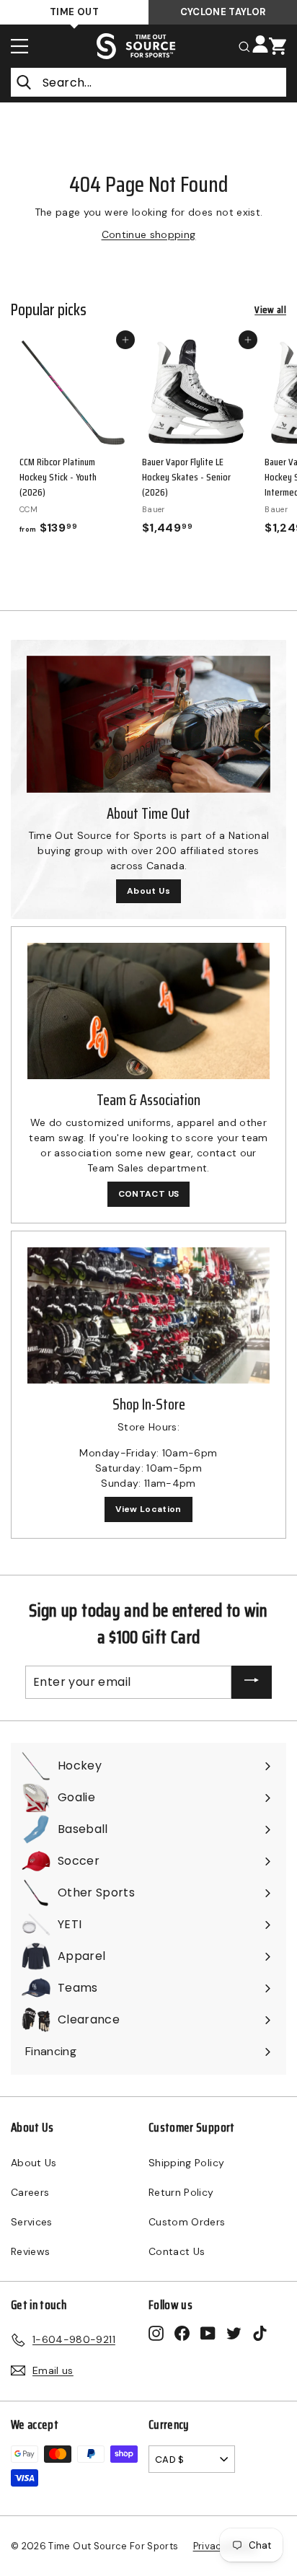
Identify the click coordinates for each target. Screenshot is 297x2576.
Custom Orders (187, 2222)
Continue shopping (149, 234)
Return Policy (181, 2192)
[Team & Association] (148, 1011)
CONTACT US (149, 1194)
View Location (148, 1509)
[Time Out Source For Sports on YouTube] (208, 2333)
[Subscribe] (252, 1683)
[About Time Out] (148, 724)
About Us (148, 891)
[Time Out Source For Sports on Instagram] (156, 2333)
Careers (30, 2192)
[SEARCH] (244, 46)
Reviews (30, 2251)
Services (32, 2222)
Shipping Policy (186, 2163)
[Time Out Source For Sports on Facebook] (182, 2333)
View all (270, 310)
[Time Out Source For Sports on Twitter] (234, 2333)
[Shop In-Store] (148, 1315)
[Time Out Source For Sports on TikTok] (260, 2333)
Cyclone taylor (223, 12)
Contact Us (177, 2251)
